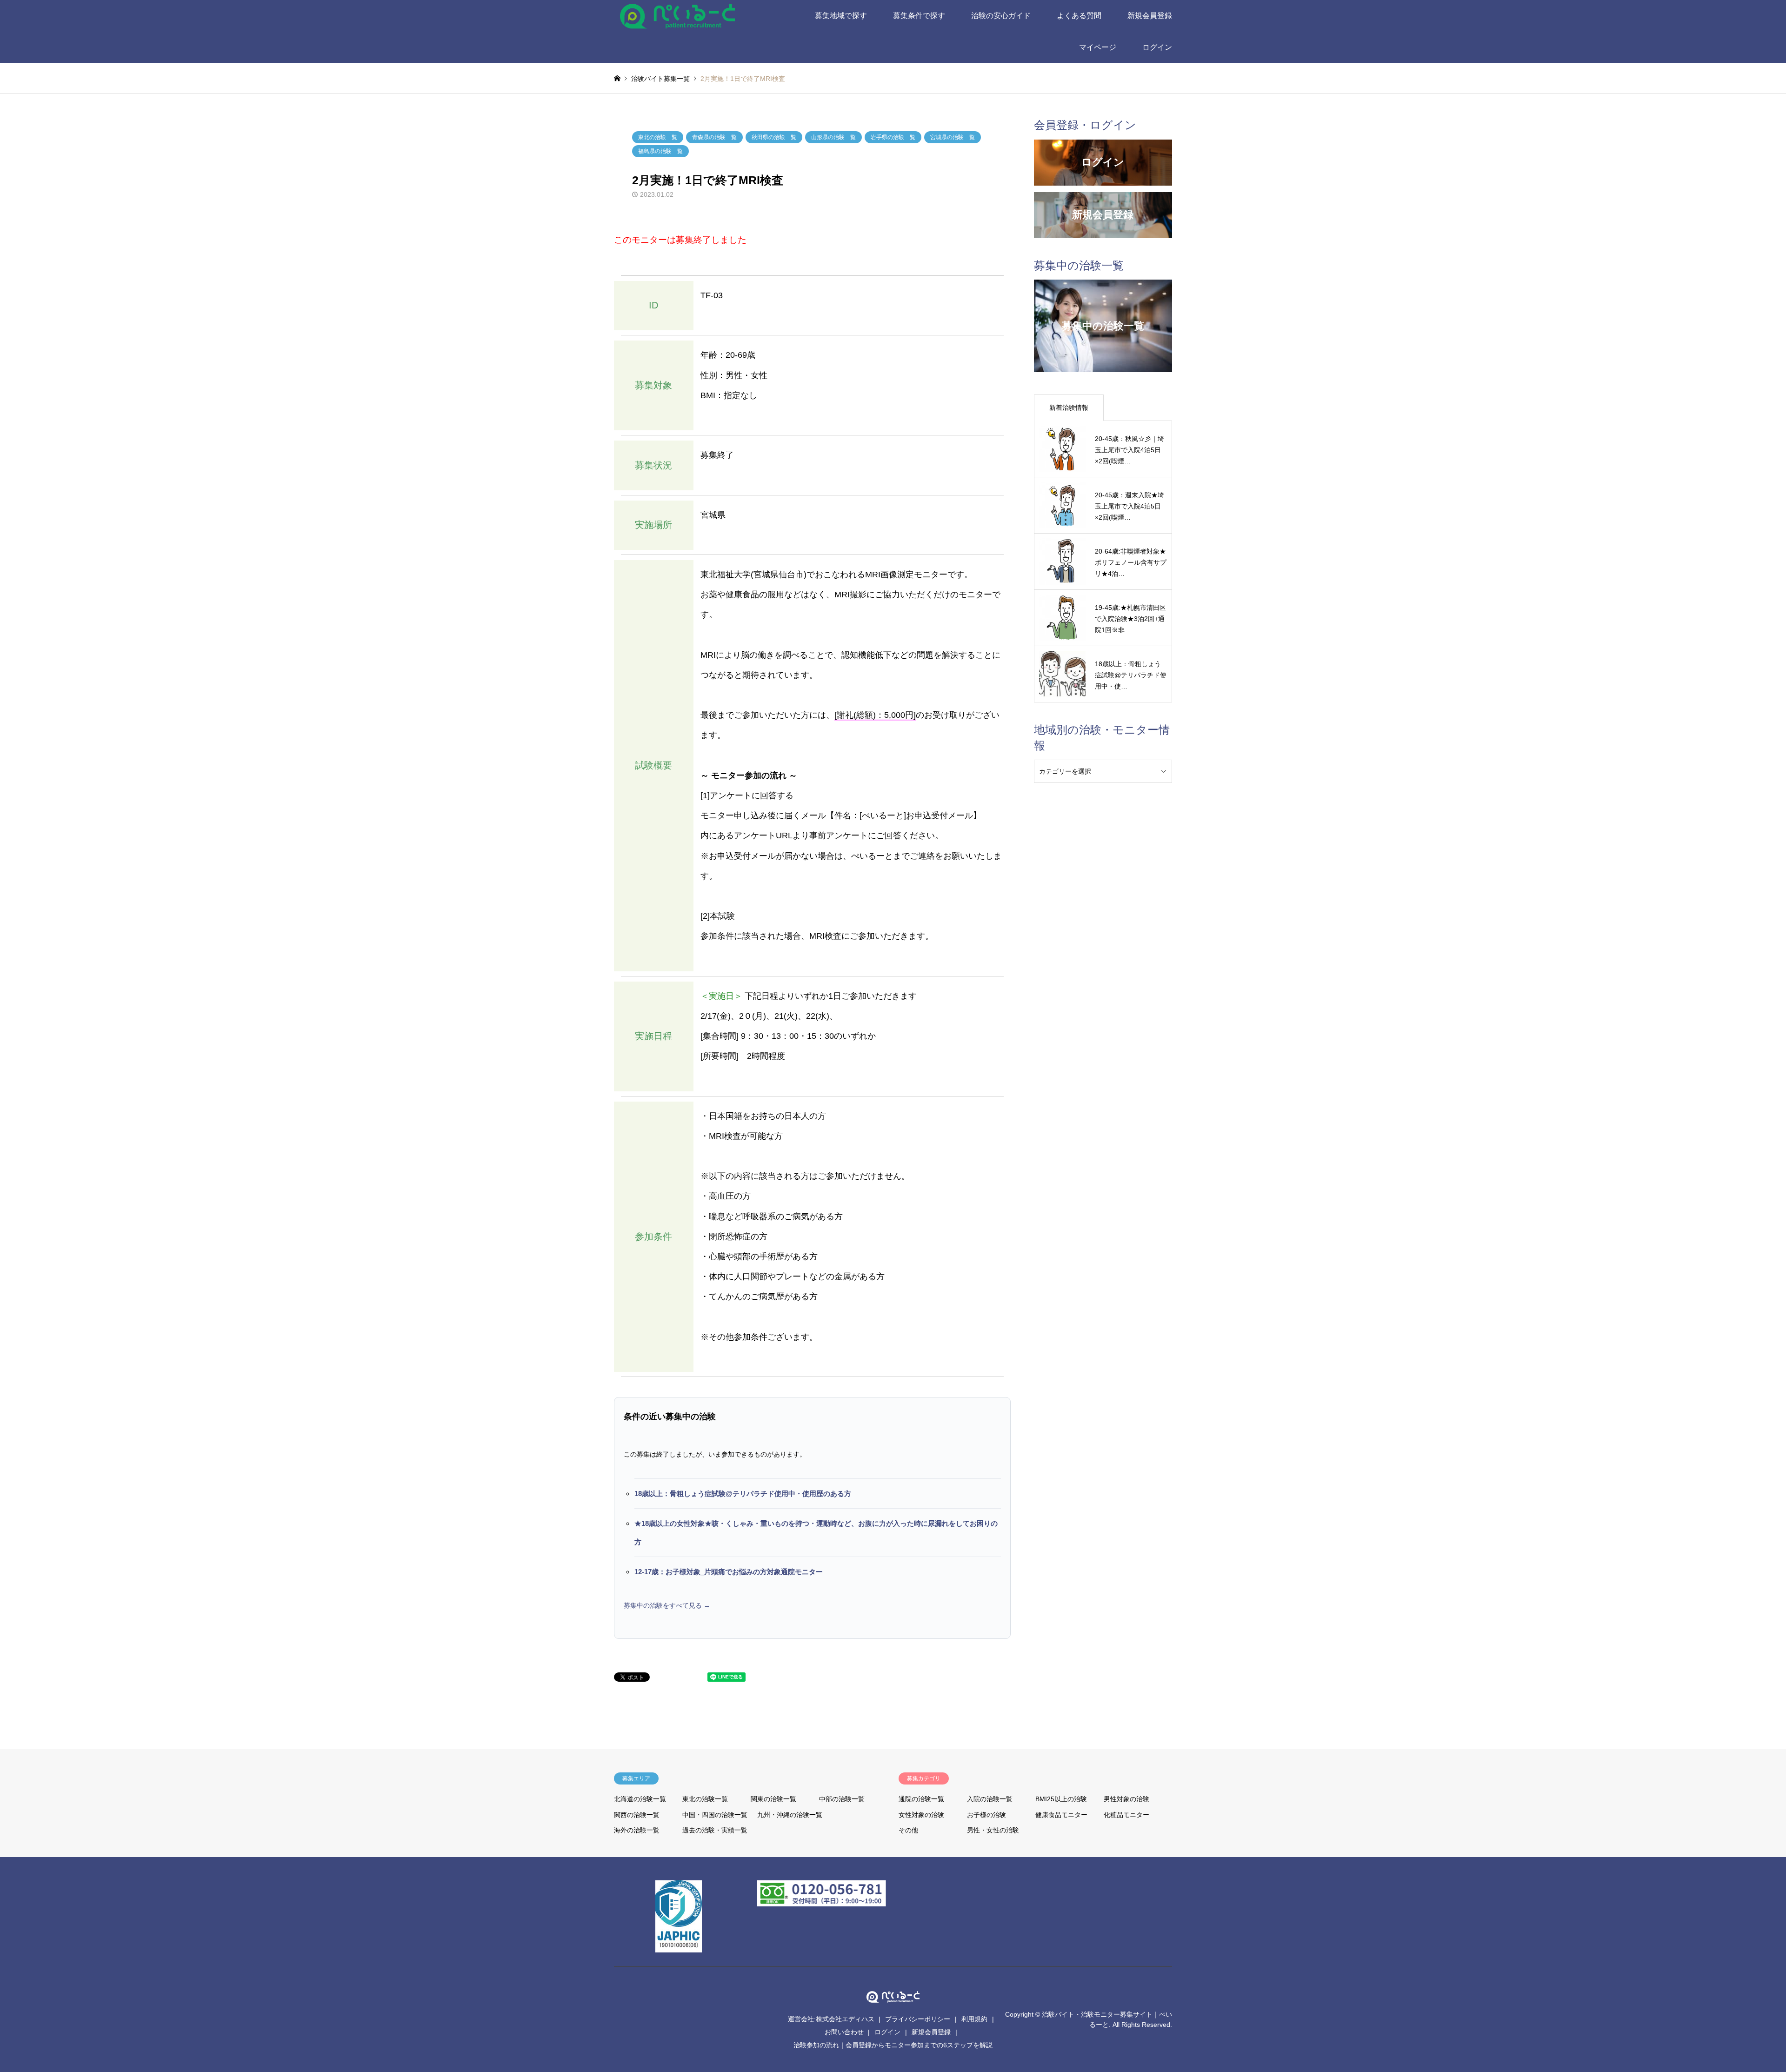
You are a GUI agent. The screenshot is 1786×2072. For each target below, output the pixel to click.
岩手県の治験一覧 (893, 137)
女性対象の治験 (921, 1815)
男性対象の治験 (1126, 1799)
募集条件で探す (919, 16)
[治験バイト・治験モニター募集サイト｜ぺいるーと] (678, 16)
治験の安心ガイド (1001, 16)
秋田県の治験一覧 (774, 137)
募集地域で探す (841, 16)
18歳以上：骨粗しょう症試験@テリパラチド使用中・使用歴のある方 (743, 1494)
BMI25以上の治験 (1061, 1799)
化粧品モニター (1126, 1815)
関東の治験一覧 (773, 1799)
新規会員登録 (1150, 16)
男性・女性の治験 (993, 1830)
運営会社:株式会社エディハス (831, 2019)
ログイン (1157, 47)
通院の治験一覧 (921, 1799)
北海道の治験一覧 (640, 1799)
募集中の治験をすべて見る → (667, 1605)
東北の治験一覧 (658, 137)
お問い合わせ (844, 2032)
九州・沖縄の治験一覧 (790, 1815)
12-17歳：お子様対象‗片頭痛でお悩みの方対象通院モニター (729, 1572)
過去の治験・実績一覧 (715, 1830)
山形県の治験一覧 (833, 137)
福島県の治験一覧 (660, 151)
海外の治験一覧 (637, 1830)
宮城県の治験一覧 (953, 137)
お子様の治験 (986, 1815)
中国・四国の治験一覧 (715, 1815)
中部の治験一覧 (842, 1799)
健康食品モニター (1061, 1815)
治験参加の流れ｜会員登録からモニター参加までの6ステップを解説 (893, 2045)
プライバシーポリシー (918, 2019)
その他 (908, 1830)
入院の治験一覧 (990, 1799)
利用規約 (974, 2019)
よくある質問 (1079, 16)
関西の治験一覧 (637, 1815)
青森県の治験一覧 (714, 137)
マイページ (1098, 47)
